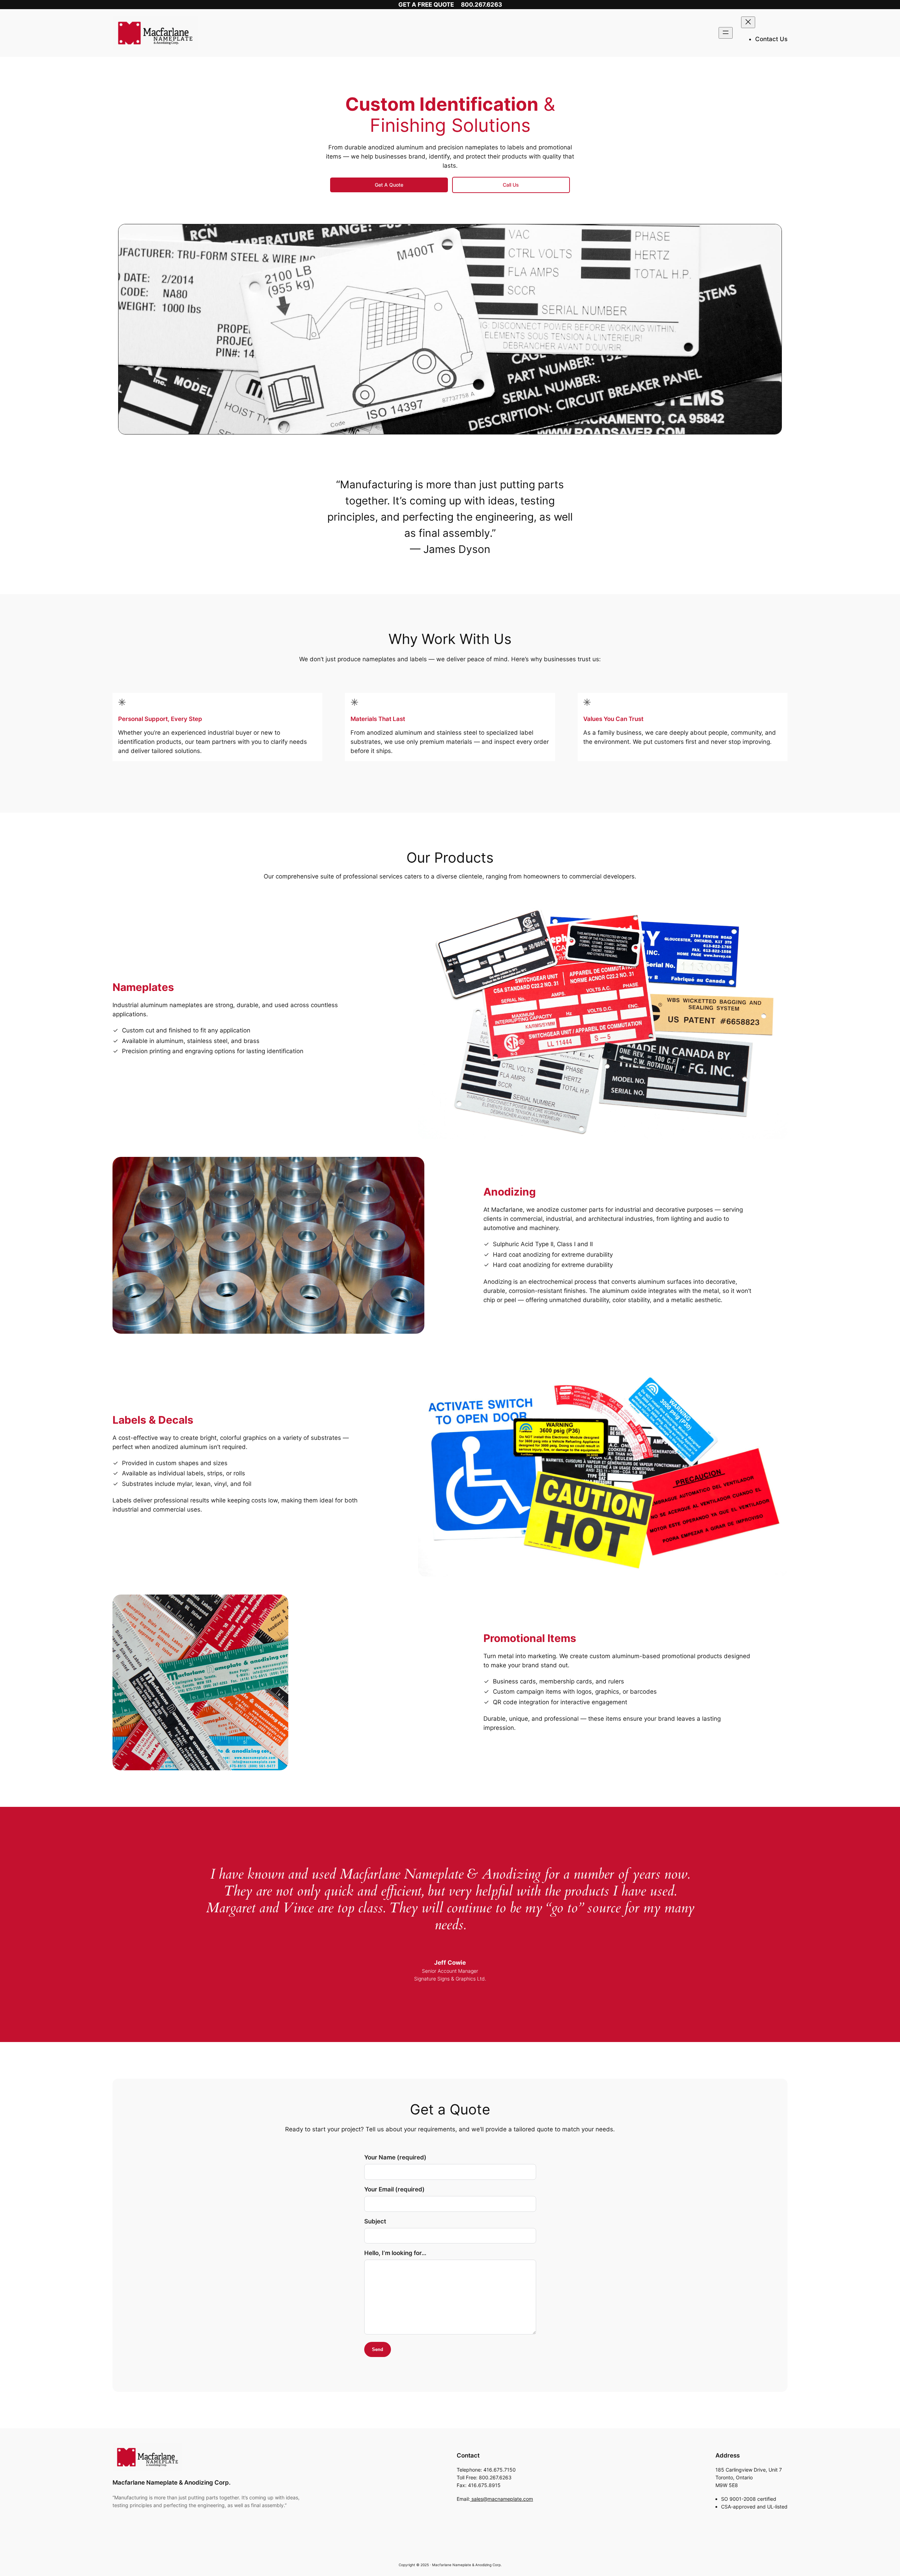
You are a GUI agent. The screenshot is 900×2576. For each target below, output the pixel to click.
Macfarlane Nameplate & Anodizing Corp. (172, 2482)
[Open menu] (726, 33)
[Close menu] (748, 22)
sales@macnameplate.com (502, 2499)
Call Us (511, 185)
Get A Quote (389, 185)
